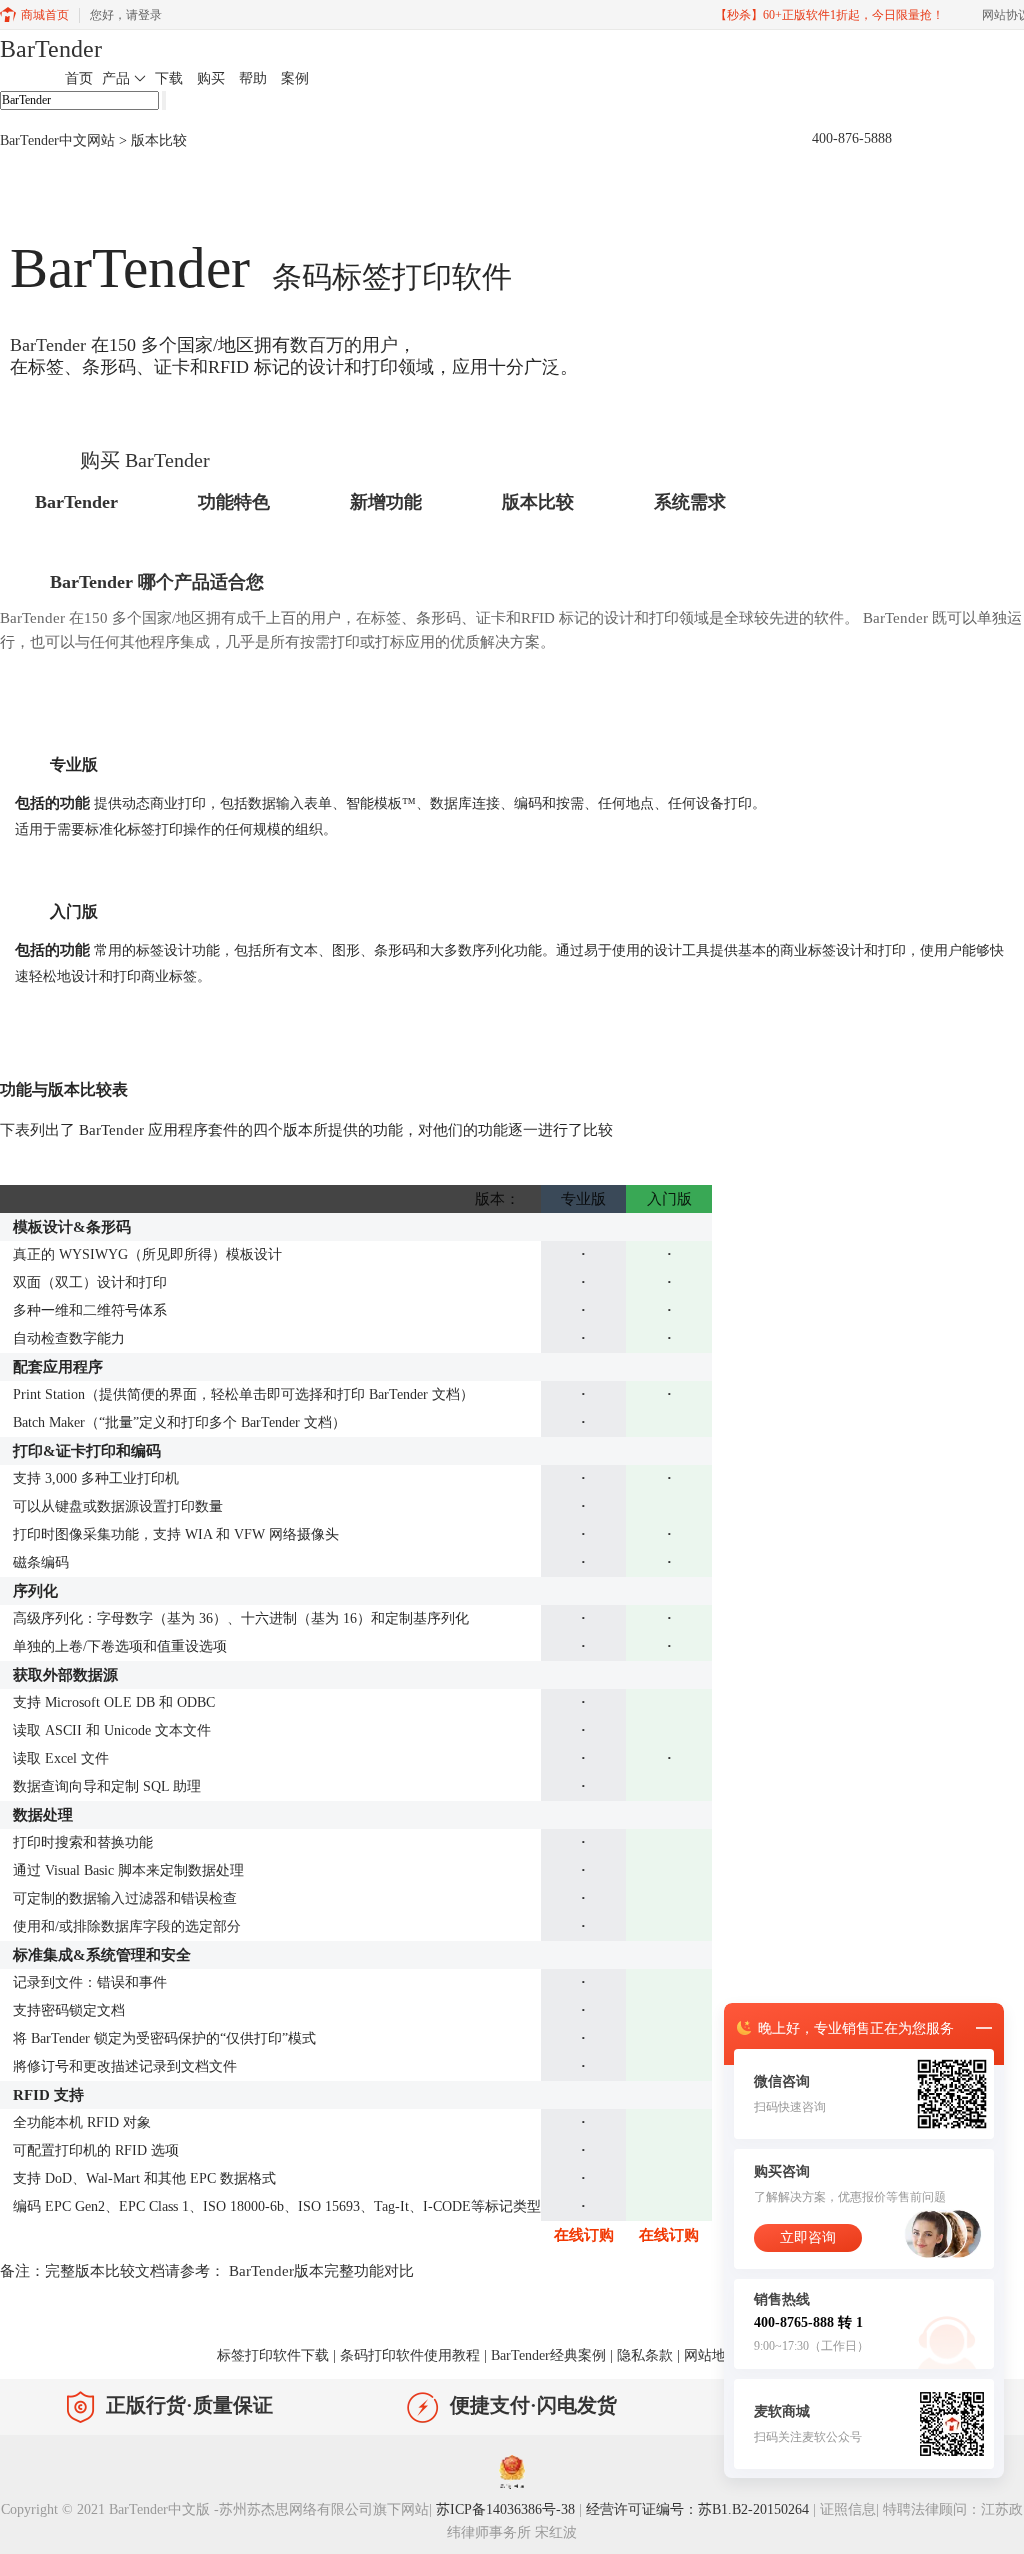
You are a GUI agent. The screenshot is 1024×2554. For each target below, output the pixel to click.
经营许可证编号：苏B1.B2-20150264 (697, 2509)
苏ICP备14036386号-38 (505, 2509)
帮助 (253, 78)
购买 (211, 78)
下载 (169, 78)
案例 (295, 78)
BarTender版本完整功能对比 (321, 2271)
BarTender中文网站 (57, 140)
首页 (79, 78)
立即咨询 (808, 2237)
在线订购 (584, 2235)
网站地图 (712, 2355)
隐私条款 (645, 2355)
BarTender (51, 49)
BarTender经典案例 (548, 2355)
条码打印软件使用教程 (410, 2355)
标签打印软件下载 (273, 2355)
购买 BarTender (145, 460)
